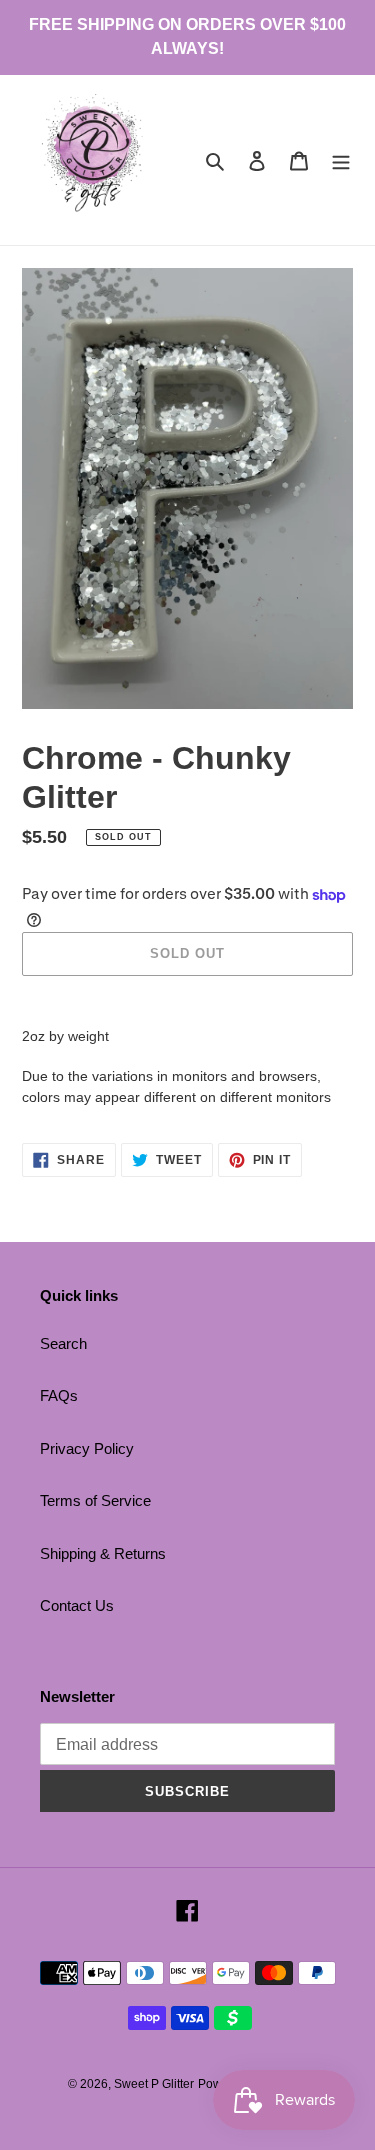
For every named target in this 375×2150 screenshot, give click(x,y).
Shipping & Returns (103, 1553)
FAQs (59, 1395)
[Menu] (341, 160)
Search (63, 1343)
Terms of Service (95, 1500)
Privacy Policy (87, 1448)
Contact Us (77, 1605)
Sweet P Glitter (154, 2084)
